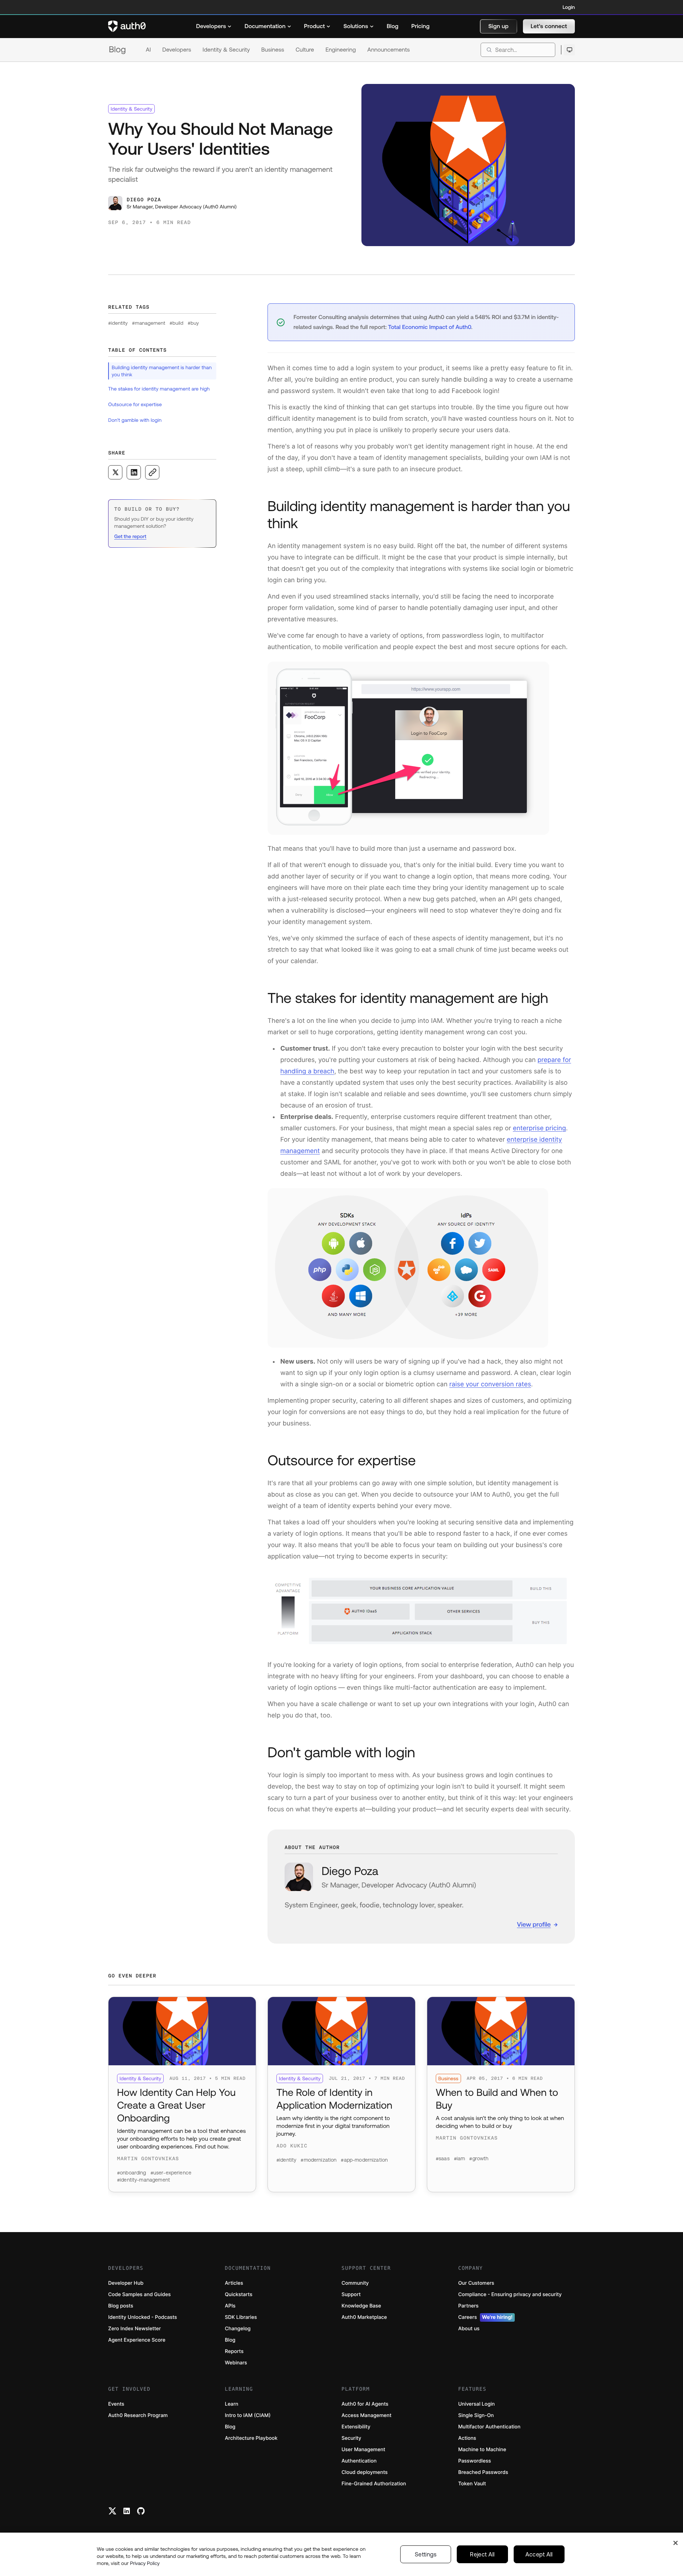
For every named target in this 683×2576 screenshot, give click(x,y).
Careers (485, 2317)
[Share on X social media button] (115, 472)
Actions (467, 2438)
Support (351, 2295)
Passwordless (475, 2461)
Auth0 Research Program (138, 2415)
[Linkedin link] (127, 2511)
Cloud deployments (365, 2472)
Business (273, 50)
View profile (534, 1924)
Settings (426, 2554)
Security (351, 2438)
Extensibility (356, 2427)
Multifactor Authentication (489, 2427)
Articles (234, 2283)
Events (116, 2404)
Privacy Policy (145, 2563)
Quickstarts (239, 2295)
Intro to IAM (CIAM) (248, 2415)
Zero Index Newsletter (134, 2329)
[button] (499, 26)
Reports (234, 2351)
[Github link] (141, 2511)
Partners (468, 2306)
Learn (232, 2404)
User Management (363, 2450)
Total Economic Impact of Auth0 (430, 327)
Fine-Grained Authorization (374, 2484)
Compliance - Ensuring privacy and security (510, 2295)
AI (148, 50)
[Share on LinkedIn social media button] (134, 472)
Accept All (539, 2554)
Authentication (359, 2461)
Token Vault (472, 2484)
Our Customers (476, 2283)
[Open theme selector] (569, 50)
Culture (305, 50)
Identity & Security (226, 50)
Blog (117, 50)
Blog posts (121, 2306)
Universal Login (476, 2404)
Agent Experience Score (137, 2340)
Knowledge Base (361, 2306)
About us (469, 2329)
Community (355, 2283)
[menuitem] (214, 26)
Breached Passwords (483, 2472)
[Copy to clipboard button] (152, 472)
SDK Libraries (241, 2317)
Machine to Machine (482, 2450)
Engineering (341, 50)
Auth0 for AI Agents (365, 2404)
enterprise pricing (539, 1128)
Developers (177, 50)
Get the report (130, 536)
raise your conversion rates (490, 1384)
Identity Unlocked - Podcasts (143, 2317)
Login (569, 7)
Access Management (366, 2415)
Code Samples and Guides (139, 2295)
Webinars (236, 2363)
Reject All (482, 2554)
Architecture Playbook (251, 2438)
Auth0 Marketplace (364, 2317)
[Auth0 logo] (127, 26)
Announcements (389, 50)
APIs (230, 2306)
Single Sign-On (476, 2415)
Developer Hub (126, 2283)
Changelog (238, 2329)
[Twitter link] (112, 2511)
